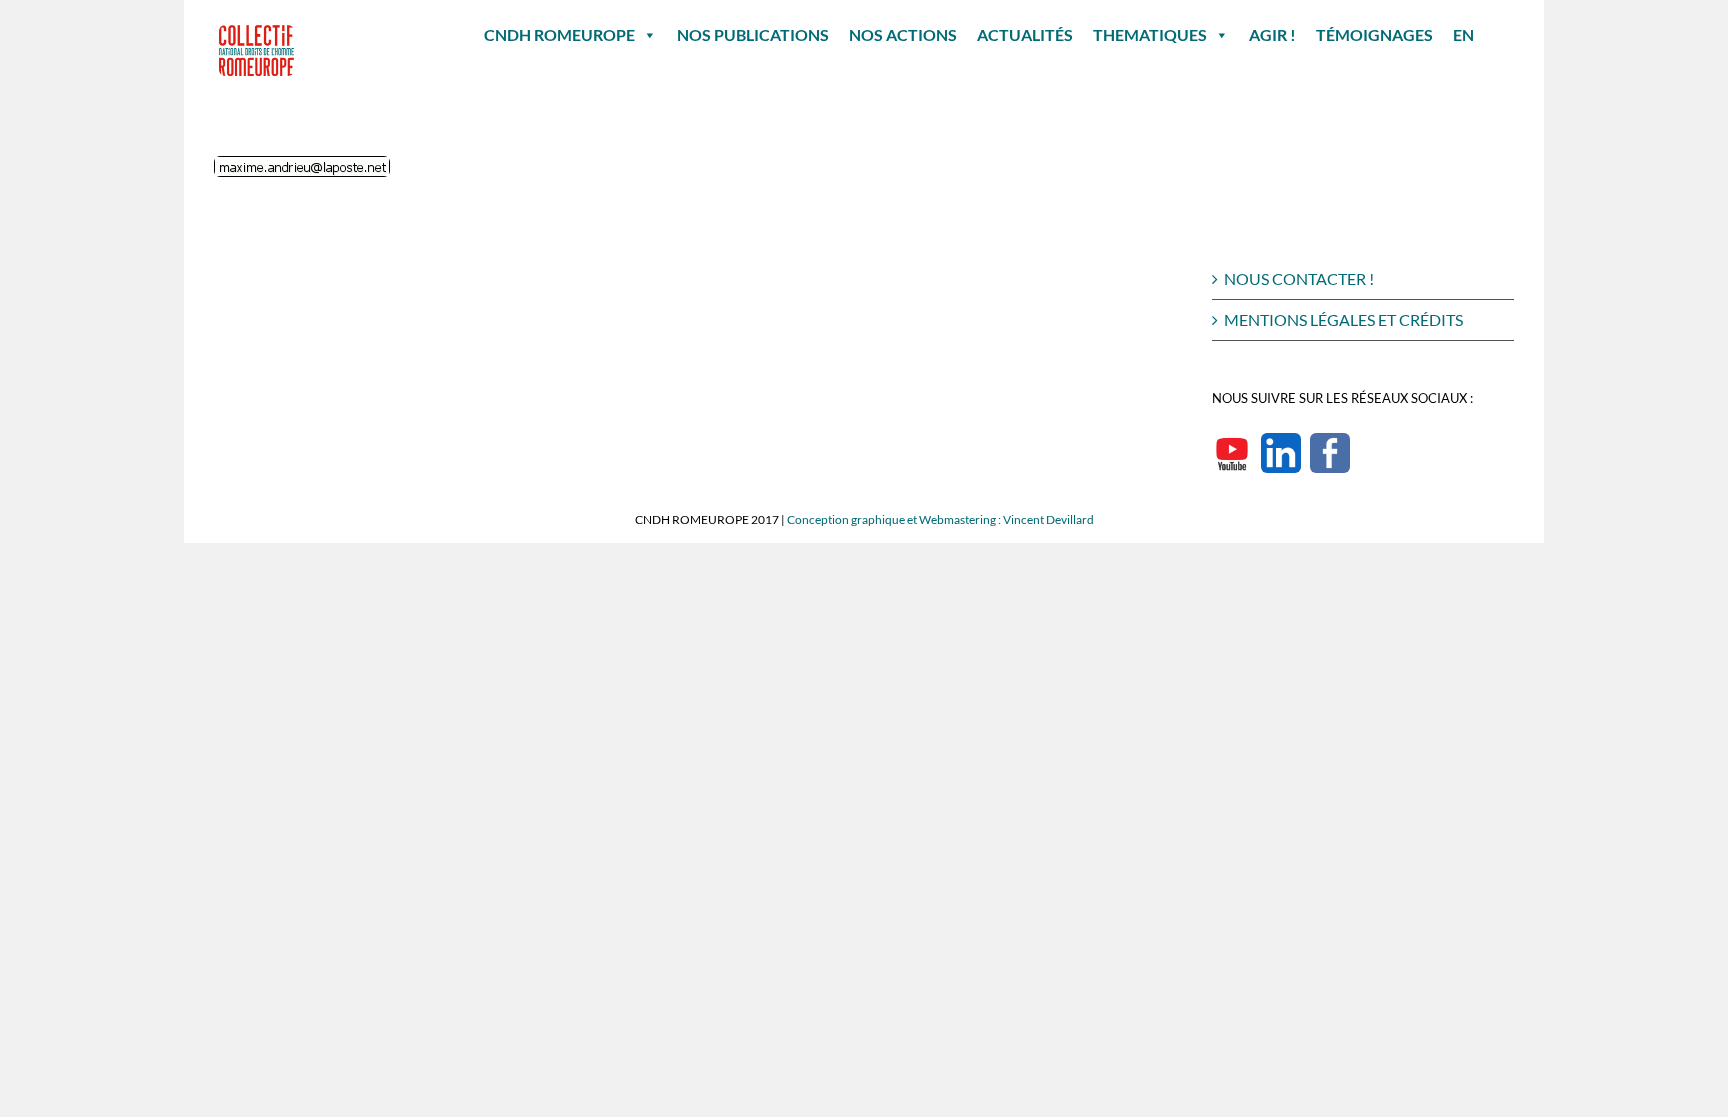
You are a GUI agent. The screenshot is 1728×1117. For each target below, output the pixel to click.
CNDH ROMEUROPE (559, 34)
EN (1463, 34)
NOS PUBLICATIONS (753, 34)
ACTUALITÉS (1025, 34)
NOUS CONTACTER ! (1299, 278)
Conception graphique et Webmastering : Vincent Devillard (940, 519)
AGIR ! (1272, 34)
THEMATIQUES (1150, 34)
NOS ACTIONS (903, 34)
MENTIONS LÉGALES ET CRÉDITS (1343, 319)
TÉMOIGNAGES (1374, 34)
